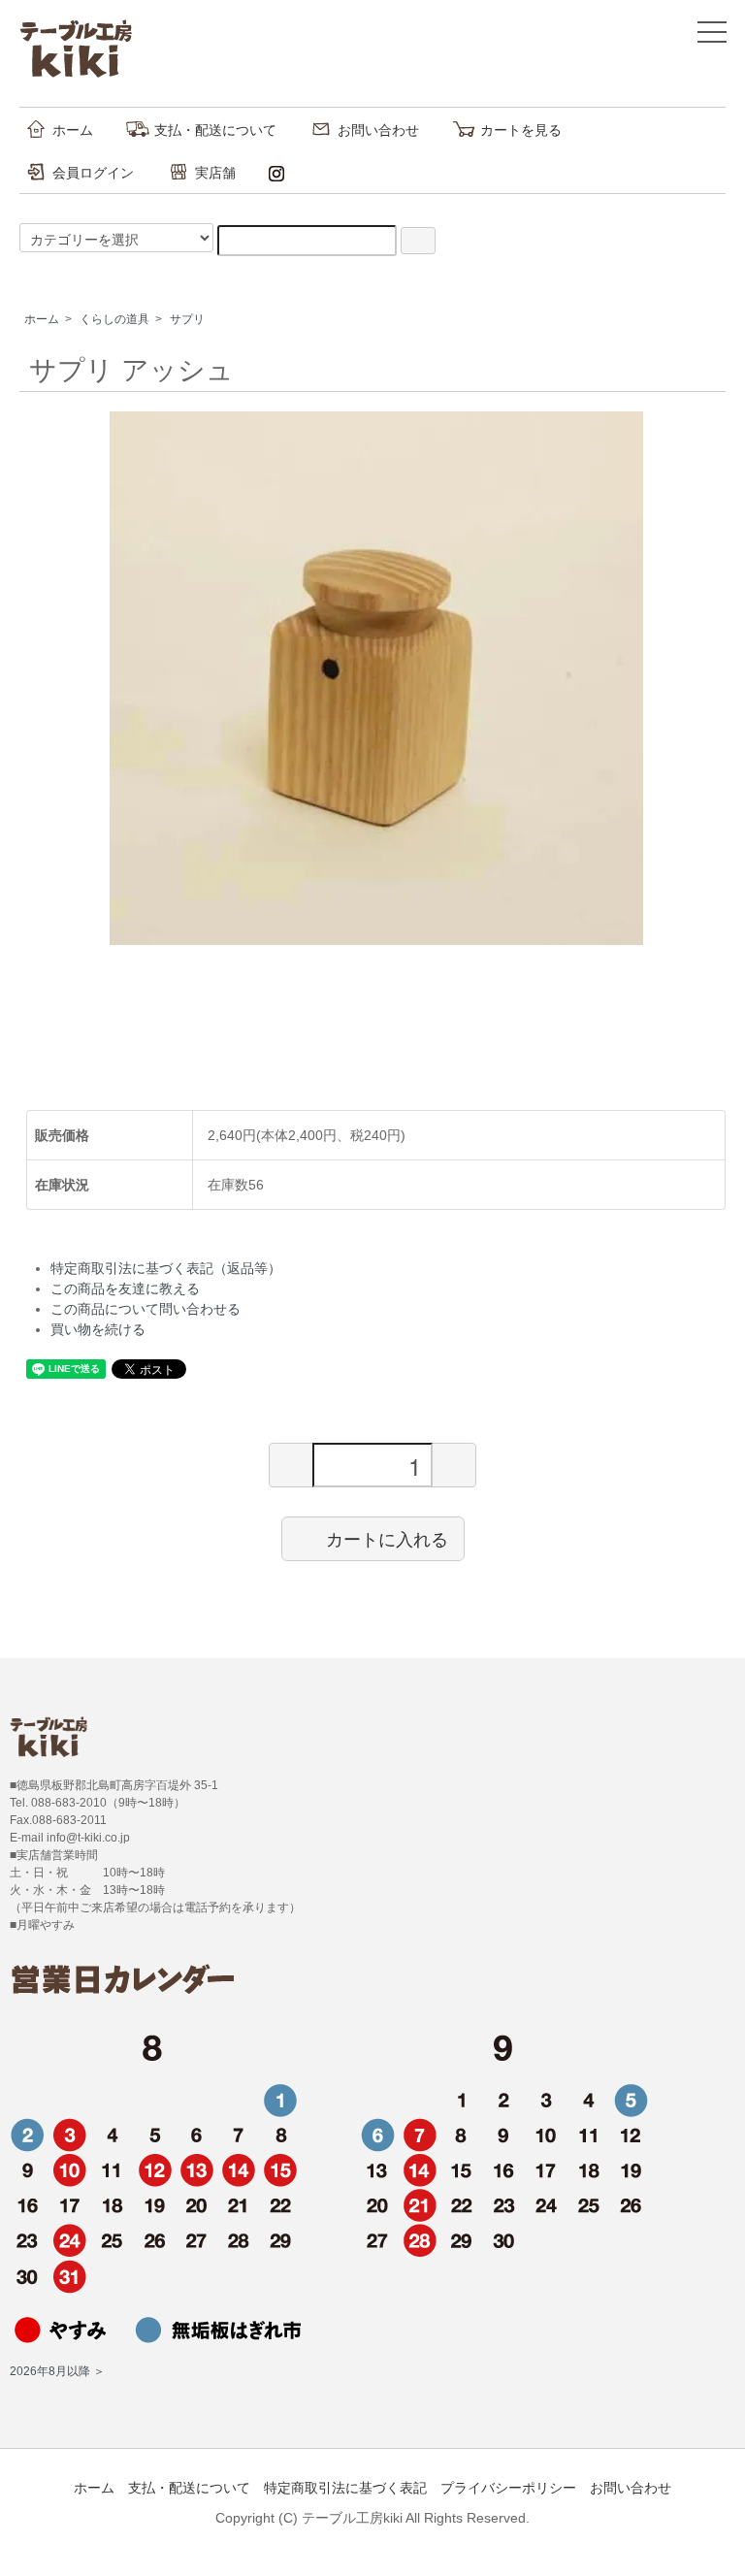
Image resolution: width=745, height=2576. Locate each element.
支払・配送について (215, 130)
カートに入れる (387, 1538)
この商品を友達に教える (125, 1288)
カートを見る (521, 130)
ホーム (73, 130)
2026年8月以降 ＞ (57, 2371)
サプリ (187, 319)
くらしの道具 (114, 319)
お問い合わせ (378, 130)
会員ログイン (93, 173)
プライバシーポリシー (508, 2488)
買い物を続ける (98, 1329)
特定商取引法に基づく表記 (345, 2488)
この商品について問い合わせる (146, 1309)
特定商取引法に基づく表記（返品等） (166, 1268)
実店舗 (215, 173)
